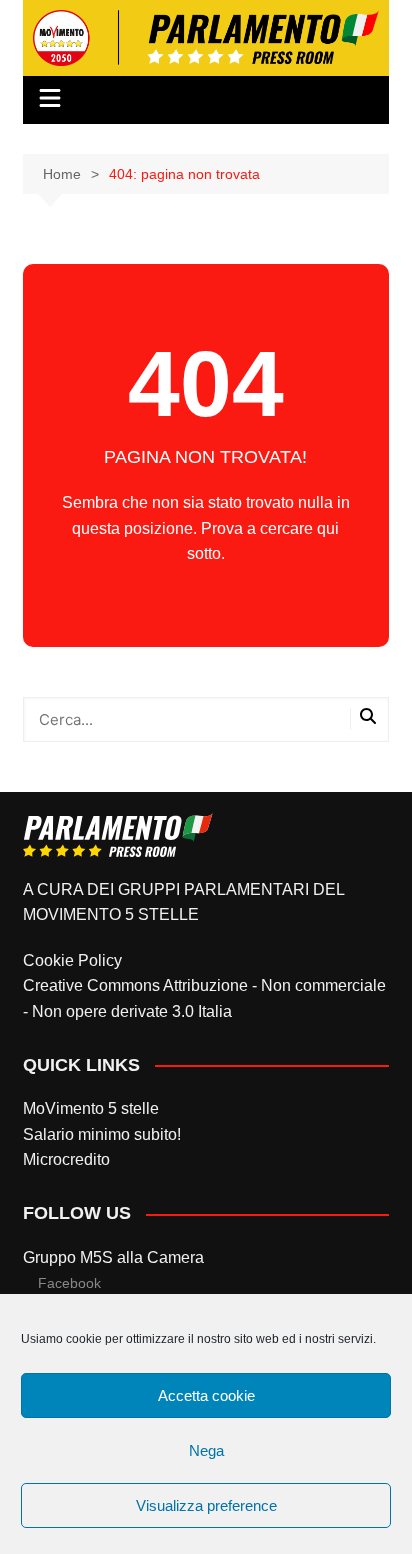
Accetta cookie (206, 1395)
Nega (206, 1450)
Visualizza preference (206, 1505)
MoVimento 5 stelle (91, 1108)
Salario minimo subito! (102, 1134)
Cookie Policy (72, 960)
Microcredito (66, 1159)
